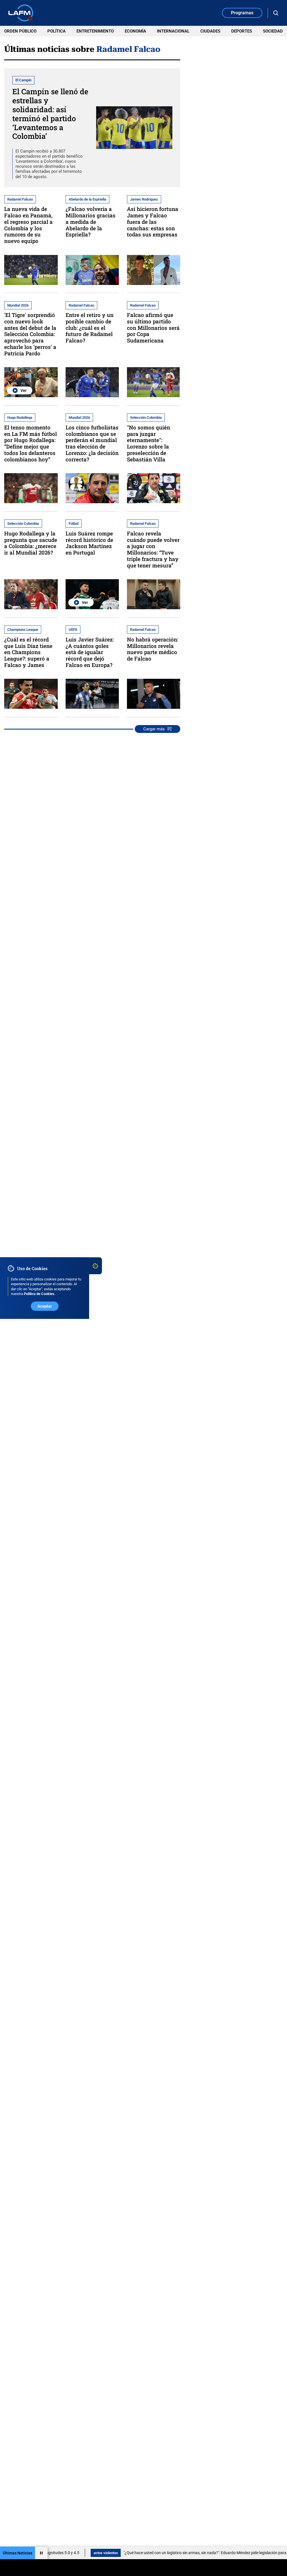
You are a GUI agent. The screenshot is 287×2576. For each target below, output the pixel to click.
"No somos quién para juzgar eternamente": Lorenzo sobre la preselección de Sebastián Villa (149, 443)
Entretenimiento (95, 31)
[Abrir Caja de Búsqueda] (276, 13)
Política (56, 31)
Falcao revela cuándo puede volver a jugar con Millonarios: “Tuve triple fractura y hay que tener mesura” (153, 549)
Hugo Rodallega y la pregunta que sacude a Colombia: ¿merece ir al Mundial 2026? (31, 543)
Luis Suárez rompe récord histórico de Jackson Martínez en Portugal (89, 543)
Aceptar (45, 1306)
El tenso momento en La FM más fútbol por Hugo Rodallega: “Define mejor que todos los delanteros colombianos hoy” (31, 443)
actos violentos (70, 2553)
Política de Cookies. (40, 1294)
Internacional (173, 31)
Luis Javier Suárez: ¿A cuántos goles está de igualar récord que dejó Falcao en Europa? (90, 652)
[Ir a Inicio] (21, 13)
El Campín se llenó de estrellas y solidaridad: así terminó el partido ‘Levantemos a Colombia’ (50, 114)
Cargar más (154, 729)
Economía (135, 31)
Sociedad (273, 31)
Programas (242, 13)
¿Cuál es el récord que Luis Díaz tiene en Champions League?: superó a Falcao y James (28, 652)
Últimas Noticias (18, 2553)
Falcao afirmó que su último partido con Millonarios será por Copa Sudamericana (153, 328)
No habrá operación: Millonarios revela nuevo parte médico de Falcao (153, 649)
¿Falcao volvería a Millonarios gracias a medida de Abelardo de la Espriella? (91, 222)
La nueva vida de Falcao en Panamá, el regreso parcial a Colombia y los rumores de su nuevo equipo (28, 225)
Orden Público (20, 31)
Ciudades (210, 31)
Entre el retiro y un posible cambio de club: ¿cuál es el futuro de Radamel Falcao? (90, 328)
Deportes (242, 31)
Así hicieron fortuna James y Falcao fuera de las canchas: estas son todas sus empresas (153, 222)
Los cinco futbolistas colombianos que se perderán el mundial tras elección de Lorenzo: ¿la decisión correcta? (92, 443)
